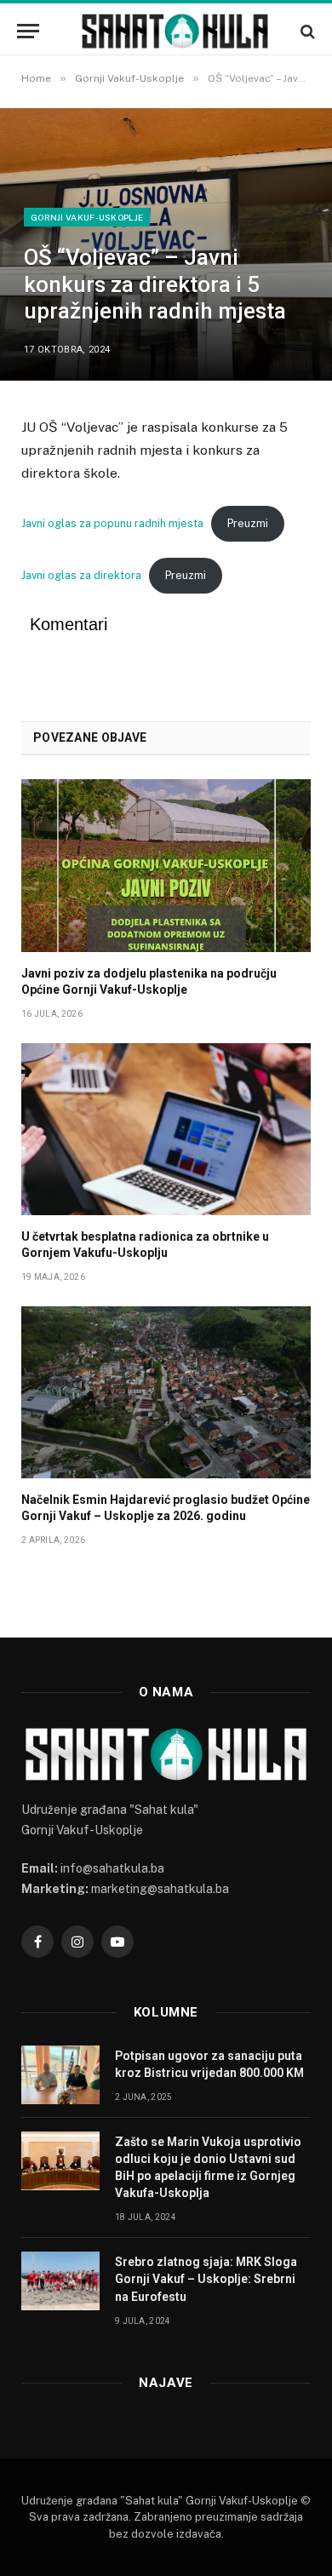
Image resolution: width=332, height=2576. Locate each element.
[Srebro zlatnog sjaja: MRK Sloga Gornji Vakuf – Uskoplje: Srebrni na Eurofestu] (60, 2281)
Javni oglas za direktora (81, 575)
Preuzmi (248, 523)
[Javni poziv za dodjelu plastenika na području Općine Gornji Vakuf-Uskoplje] (166, 865)
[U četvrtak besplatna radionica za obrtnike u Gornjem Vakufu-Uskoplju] (166, 1129)
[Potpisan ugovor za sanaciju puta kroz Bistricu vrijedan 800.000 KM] (60, 2075)
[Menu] (28, 31)
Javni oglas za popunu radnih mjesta (112, 523)
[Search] (306, 31)
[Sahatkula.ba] (175, 31)
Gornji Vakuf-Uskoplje (87, 217)
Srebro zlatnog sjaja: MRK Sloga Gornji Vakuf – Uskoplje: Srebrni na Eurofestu (206, 2279)
